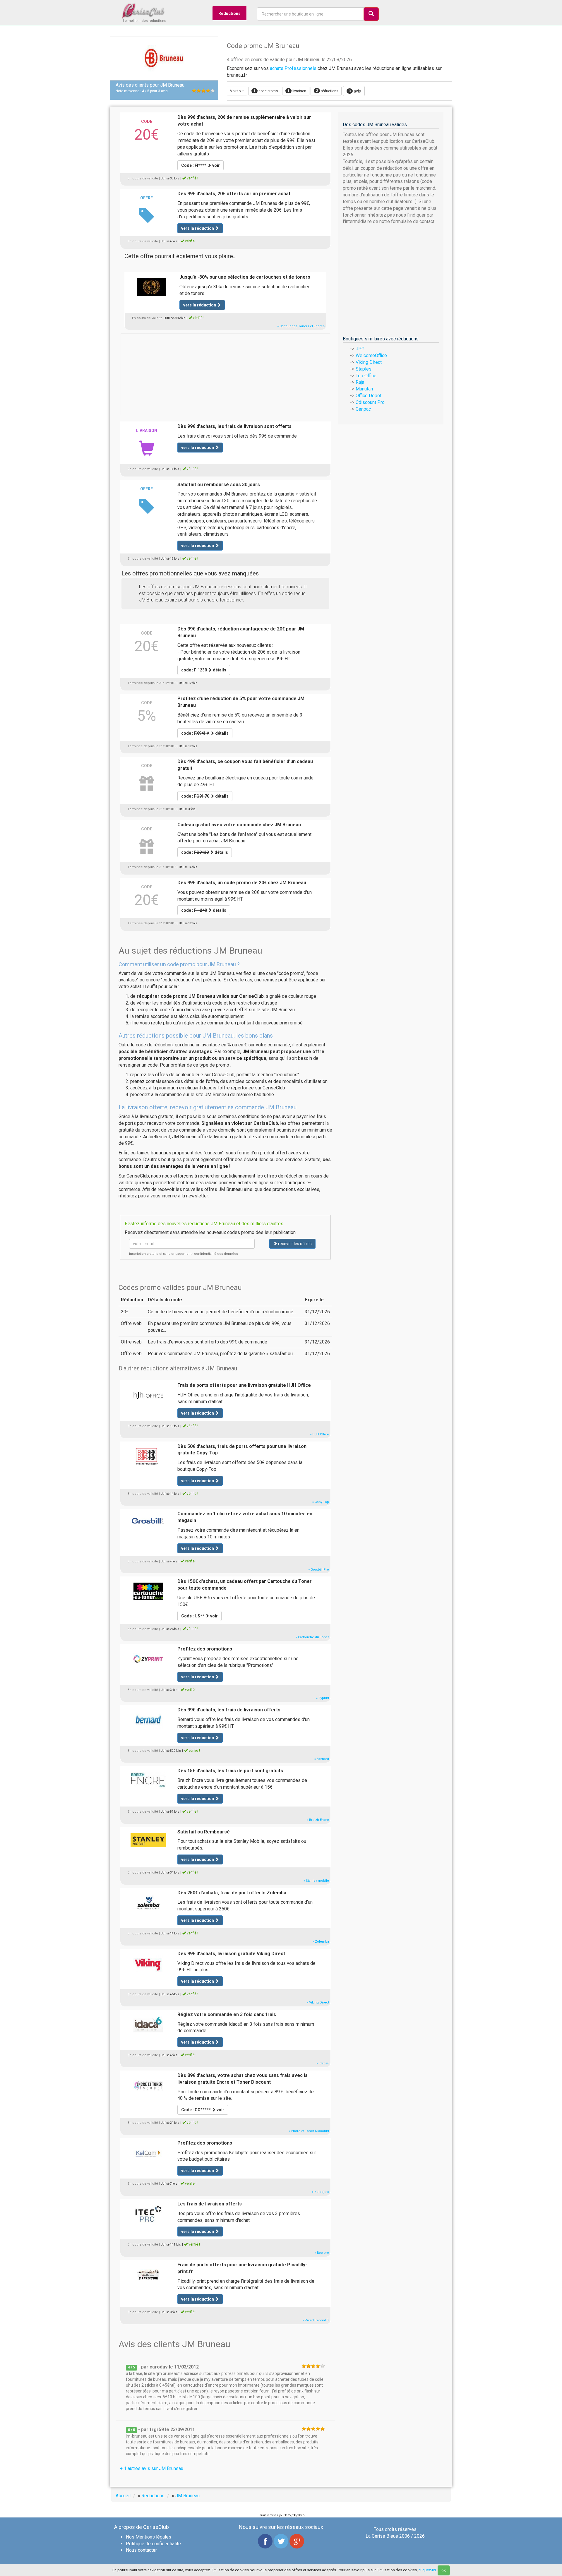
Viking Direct (369, 362)
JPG (360, 349)
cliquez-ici (427, 2570)
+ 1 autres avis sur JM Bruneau (152, 2468)
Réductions (229, 13)
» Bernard (322, 1759)
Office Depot (369, 396)
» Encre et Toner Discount (309, 2131)
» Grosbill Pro (319, 1570)
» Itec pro (322, 2253)
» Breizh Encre (318, 1820)
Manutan (364, 389)
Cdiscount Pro (370, 402)
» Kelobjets (321, 2192)
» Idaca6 (323, 2063)
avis (355, 91)
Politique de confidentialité (153, 2544)
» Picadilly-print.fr (316, 2320)
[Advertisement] (225, 374)
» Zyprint (323, 1698)
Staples (364, 369)
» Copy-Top (321, 1502)
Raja (360, 382)
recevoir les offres (294, 1244)
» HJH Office (319, 1434)
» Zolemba (321, 1942)
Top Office (366, 376)
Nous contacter (141, 2550)
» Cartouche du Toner (312, 1637)
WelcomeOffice (371, 355)
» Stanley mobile (316, 1881)
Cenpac (363, 409)
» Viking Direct (318, 2002)
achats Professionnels (293, 68)
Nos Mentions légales (149, 2537)
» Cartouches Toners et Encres (301, 326)
